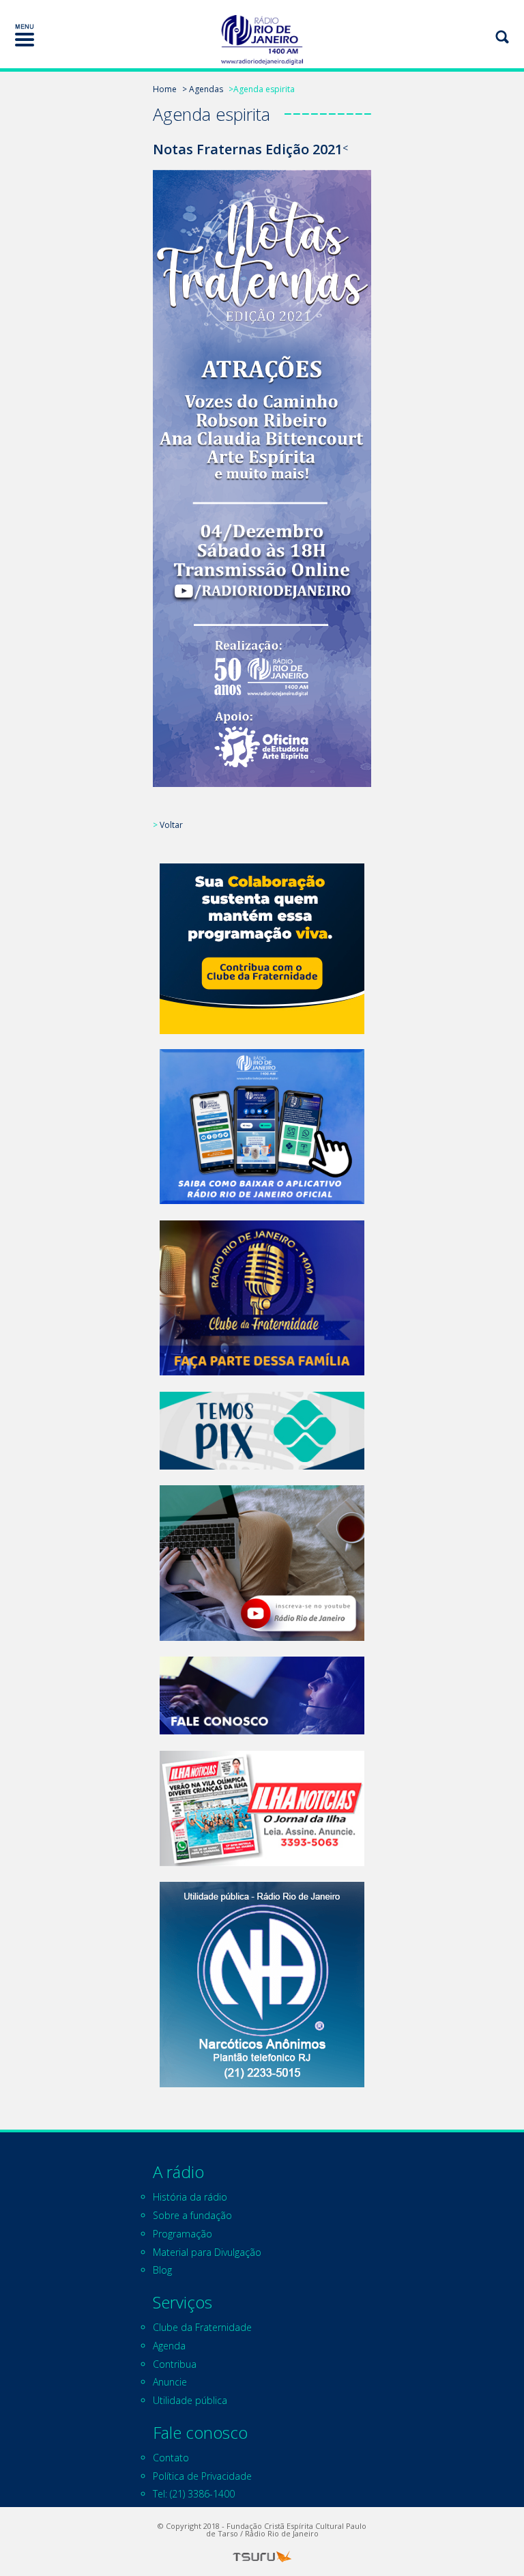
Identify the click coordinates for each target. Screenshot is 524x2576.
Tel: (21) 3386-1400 (194, 2494)
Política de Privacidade (202, 2476)
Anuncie (170, 2382)
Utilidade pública (190, 2400)
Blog (162, 2270)
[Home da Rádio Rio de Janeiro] (262, 40)
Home (165, 89)
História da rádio (190, 2197)
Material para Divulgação (207, 2252)
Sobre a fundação (192, 2215)
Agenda (169, 2346)
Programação (183, 2234)
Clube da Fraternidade (202, 2327)
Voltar (171, 825)
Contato (171, 2458)
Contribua (175, 2364)
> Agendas (203, 89)
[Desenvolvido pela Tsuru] (262, 2557)
